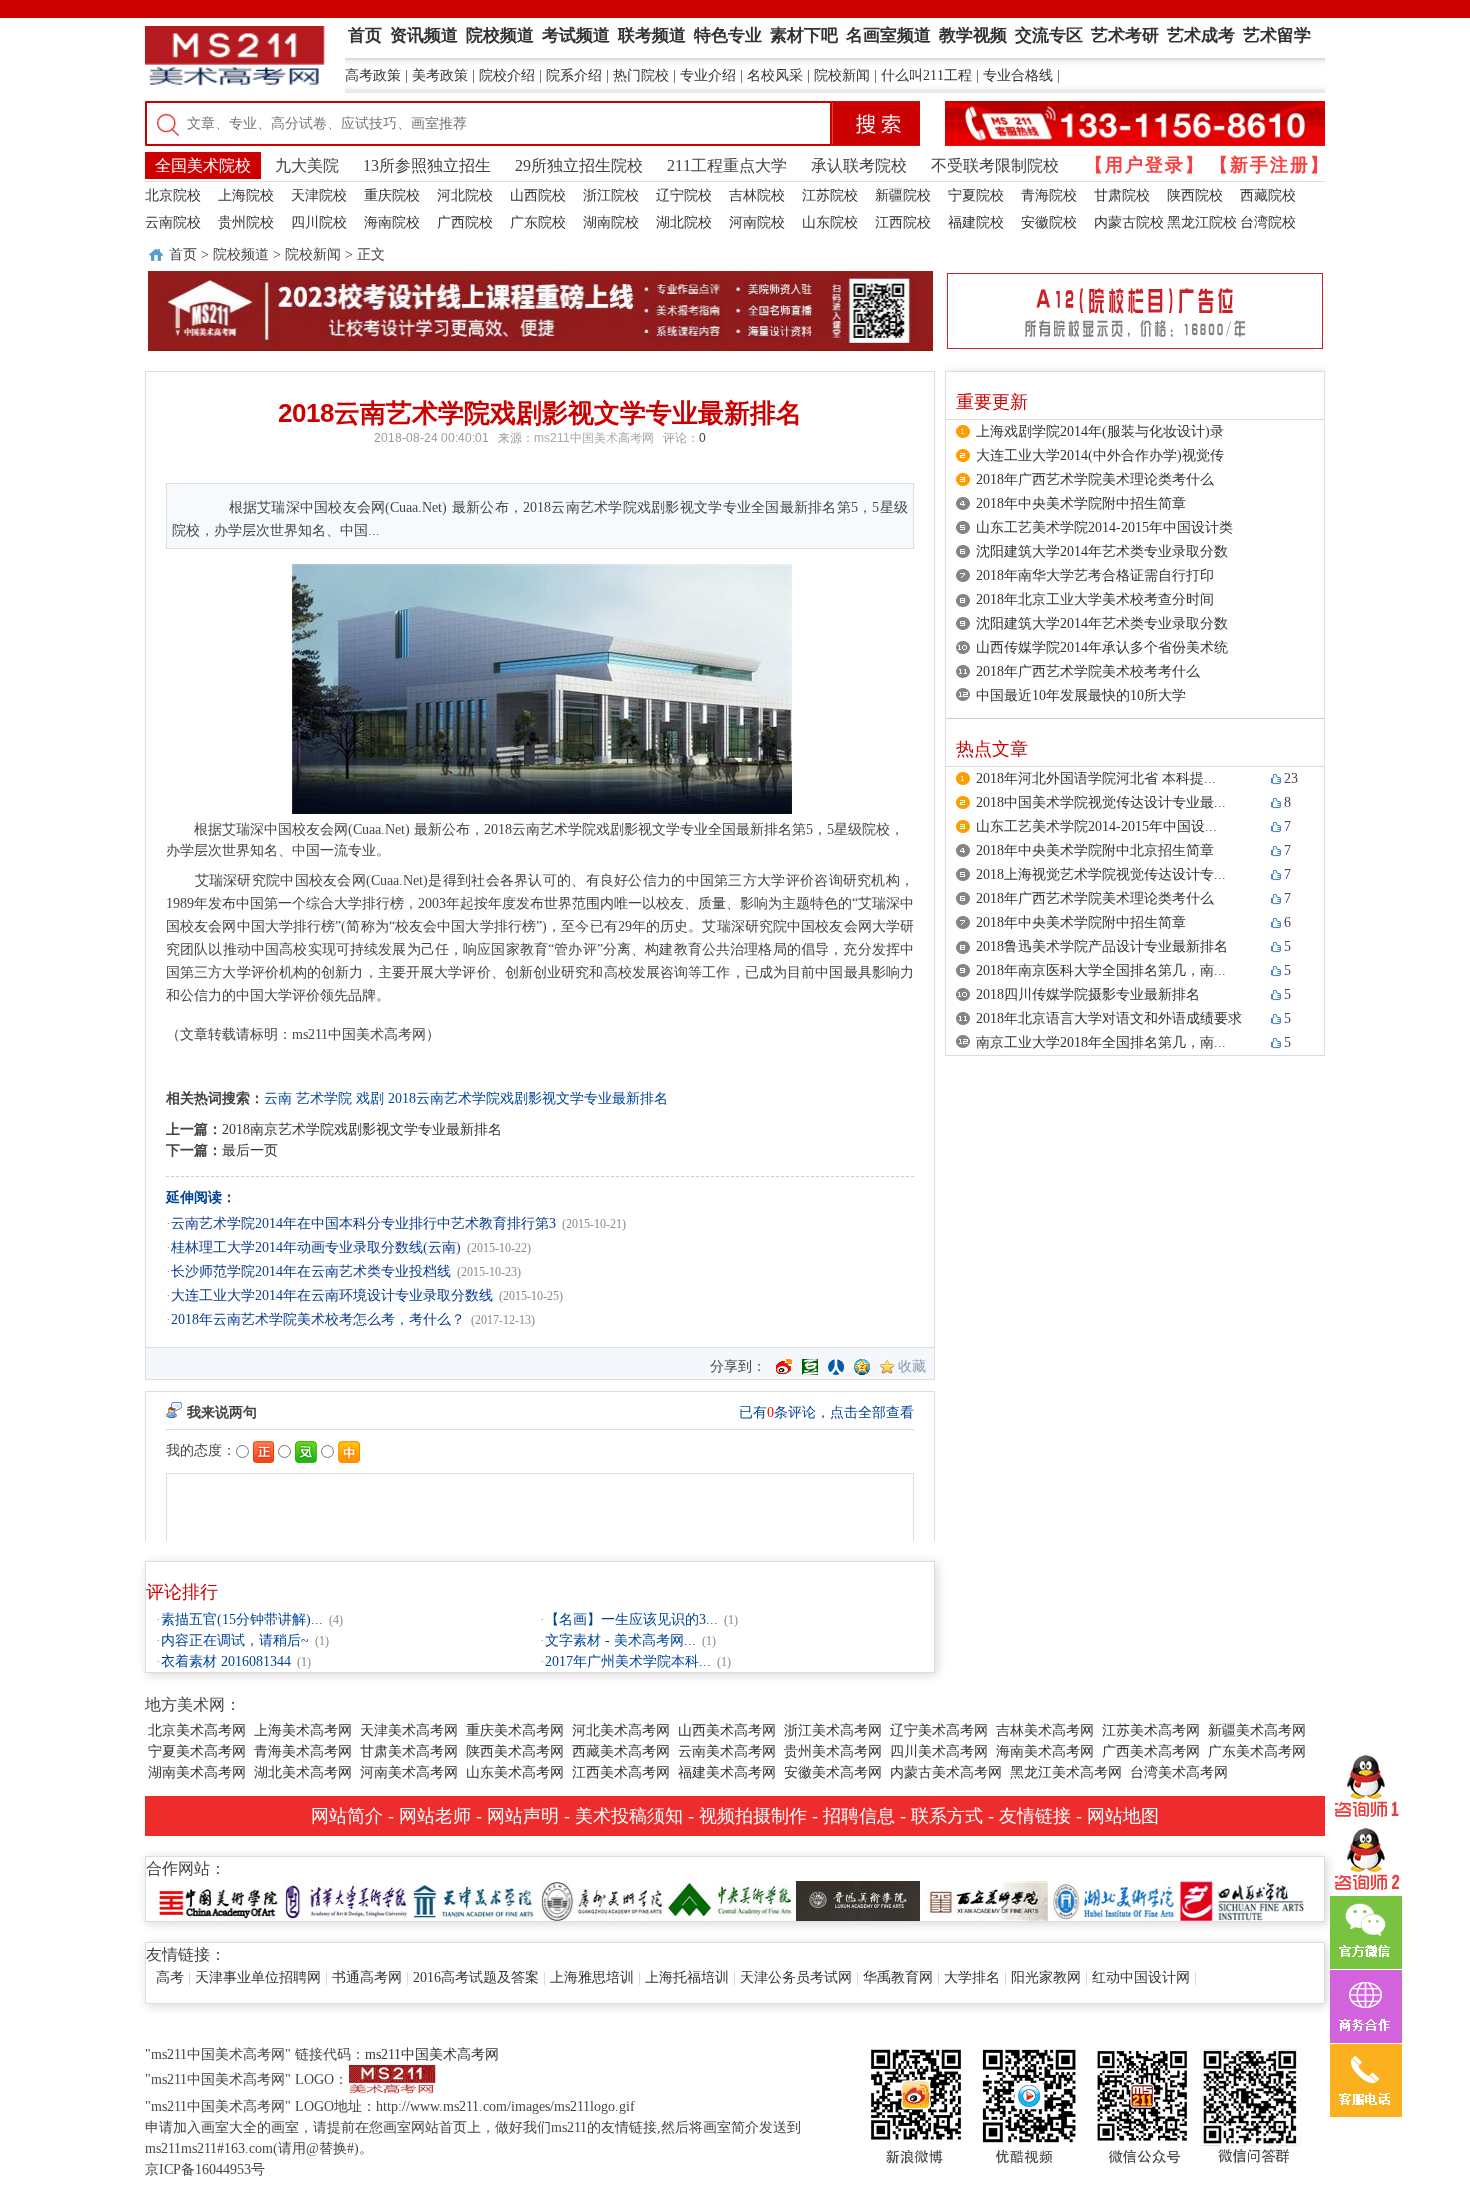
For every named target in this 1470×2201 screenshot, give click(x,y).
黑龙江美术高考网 (1066, 1772)
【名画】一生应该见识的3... (631, 1619)
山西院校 (538, 195)
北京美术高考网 (197, 1730)
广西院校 (465, 222)
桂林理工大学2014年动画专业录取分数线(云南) (316, 1247)
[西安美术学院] (986, 1899)
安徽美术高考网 (833, 1772)
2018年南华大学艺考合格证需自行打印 (1095, 575)
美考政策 (440, 75)
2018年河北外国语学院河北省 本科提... (1096, 778)
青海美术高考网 (303, 1751)
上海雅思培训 (592, 1977)
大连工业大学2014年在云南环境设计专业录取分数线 (332, 1295)
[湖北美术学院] (1114, 1899)
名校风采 (775, 75)
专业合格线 (1018, 75)
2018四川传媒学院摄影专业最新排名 (1088, 994)
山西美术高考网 (727, 1730)
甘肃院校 (1122, 195)
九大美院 (307, 165)
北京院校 (173, 195)
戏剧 (370, 1098)
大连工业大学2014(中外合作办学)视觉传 (1100, 455)
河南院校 (757, 222)
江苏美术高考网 (1151, 1730)
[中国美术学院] (218, 1899)
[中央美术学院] (730, 1899)
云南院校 (173, 222)
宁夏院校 (976, 195)
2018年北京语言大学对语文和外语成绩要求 (1109, 1018)
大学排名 (972, 1977)
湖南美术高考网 (197, 1772)
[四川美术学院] (1242, 1899)
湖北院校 (684, 222)
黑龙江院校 (1202, 222)
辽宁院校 (684, 195)
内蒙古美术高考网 (946, 1772)
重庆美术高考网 (515, 1730)
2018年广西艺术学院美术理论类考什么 (1095, 479)
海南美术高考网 (1045, 1751)
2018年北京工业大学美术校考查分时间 (1095, 599)
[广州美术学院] (602, 1899)
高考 (170, 1977)
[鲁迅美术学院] (858, 1899)
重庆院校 (392, 195)
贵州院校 (246, 222)
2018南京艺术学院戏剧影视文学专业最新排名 (362, 1129)
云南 (278, 1098)
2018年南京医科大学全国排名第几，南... (1101, 970)
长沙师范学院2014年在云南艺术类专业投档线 (311, 1271)
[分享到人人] (836, 1367)
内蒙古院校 (1129, 222)
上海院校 (246, 195)
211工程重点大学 (727, 165)
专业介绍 (708, 75)
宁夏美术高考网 (197, 1751)
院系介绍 (574, 75)
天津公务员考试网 (796, 1977)
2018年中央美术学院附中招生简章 (1081, 503)
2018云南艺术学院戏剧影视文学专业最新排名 (528, 1098)
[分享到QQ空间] (862, 1367)
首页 (183, 254)
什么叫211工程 (926, 75)
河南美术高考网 (409, 1772)
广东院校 (538, 222)
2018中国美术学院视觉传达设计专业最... (1101, 802)
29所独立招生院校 (579, 165)
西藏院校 (1268, 195)
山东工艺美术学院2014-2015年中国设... (1096, 826)
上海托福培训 (687, 1977)
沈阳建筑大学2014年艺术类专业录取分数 (1102, 551)
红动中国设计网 (1141, 1977)
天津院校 (319, 195)
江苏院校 (830, 195)
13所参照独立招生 (427, 165)
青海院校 (1049, 195)
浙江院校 (611, 195)
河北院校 (465, 195)
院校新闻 (842, 75)
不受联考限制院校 (995, 165)
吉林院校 (757, 195)
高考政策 (373, 75)
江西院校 (903, 222)
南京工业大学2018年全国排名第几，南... (1101, 1042)
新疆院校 (903, 195)
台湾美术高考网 (1179, 1772)
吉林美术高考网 (1045, 1730)
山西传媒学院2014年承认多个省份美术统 (1102, 647)
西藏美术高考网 (621, 1751)
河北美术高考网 (621, 1730)
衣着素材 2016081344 (226, 1661)
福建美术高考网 (727, 1772)
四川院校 (319, 222)
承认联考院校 (859, 165)
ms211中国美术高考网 (594, 438)
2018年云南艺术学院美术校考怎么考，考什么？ (318, 1319)
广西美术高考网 (1151, 1751)
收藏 (912, 1366)
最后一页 (250, 1150)
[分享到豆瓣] (810, 1367)
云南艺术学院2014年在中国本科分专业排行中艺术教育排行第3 (363, 1223)
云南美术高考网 (727, 1751)
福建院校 (976, 222)
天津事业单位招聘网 (258, 1977)
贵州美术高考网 (833, 1751)
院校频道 (241, 254)
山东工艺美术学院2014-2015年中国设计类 (1104, 527)
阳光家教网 (1046, 1977)
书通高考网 (367, 1977)
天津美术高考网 (409, 1730)
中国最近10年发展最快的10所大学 (1081, 695)
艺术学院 (324, 1098)
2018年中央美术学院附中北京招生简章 (1095, 850)
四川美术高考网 (939, 1751)
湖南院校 (611, 222)
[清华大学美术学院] (346, 1899)
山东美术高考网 (515, 1772)
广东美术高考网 (1257, 1751)
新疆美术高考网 (1257, 1730)
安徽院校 (1049, 222)
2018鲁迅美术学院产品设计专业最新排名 (1102, 946)
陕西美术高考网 (515, 1751)
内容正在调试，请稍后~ (235, 1640)
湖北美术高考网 (303, 1772)
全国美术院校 (203, 165)
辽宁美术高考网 (939, 1730)
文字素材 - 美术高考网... (620, 1640)
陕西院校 (1195, 195)
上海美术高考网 (303, 1730)
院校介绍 (507, 75)
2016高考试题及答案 (476, 1977)
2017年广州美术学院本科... (628, 1661)
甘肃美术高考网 (409, 1751)
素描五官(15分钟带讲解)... (242, 1619)
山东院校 (830, 222)
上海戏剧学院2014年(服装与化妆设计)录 (1100, 431)
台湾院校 (1268, 222)
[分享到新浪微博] (784, 1367)
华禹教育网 (898, 1977)
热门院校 (641, 75)
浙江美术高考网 (833, 1730)
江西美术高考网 (621, 1772)
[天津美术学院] (474, 1899)
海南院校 (392, 222)
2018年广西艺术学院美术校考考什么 (1088, 671)
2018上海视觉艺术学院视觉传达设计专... (1101, 874)
